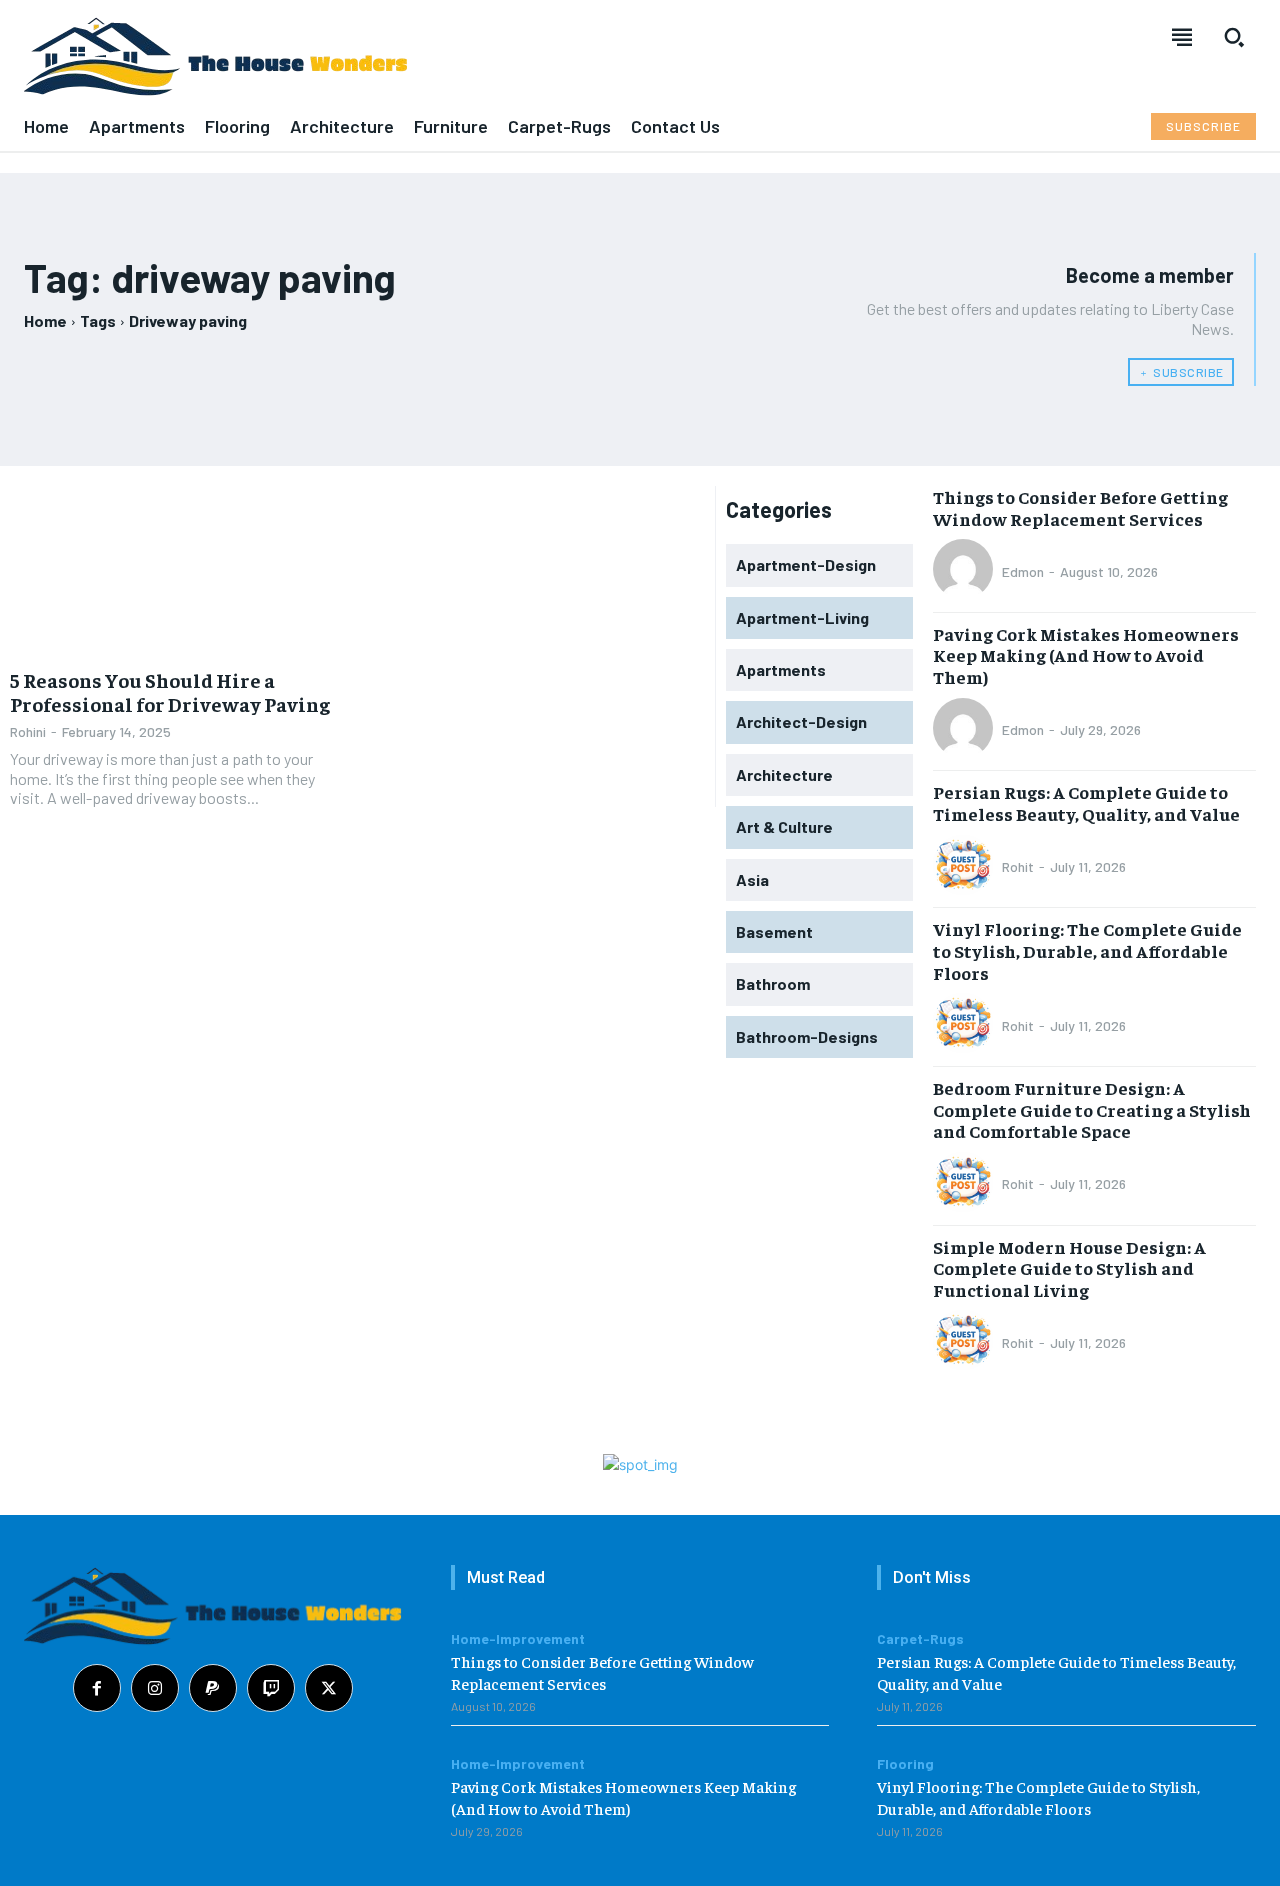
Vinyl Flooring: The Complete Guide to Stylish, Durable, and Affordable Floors (1087, 950)
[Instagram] (155, 1688)
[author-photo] (966, 571)
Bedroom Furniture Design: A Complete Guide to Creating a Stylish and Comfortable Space (1092, 1109)
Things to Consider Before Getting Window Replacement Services (1080, 507)
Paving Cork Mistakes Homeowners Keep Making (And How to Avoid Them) (1086, 655)
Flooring (905, 1764)
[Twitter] (329, 1688)
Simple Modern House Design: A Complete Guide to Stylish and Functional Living (1069, 1268)
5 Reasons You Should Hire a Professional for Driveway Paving (170, 691)
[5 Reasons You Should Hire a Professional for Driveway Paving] (178, 570)
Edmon (1023, 571)
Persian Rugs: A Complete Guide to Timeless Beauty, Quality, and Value (1086, 802)
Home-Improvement (518, 1639)
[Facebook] (97, 1688)
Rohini (28, 731)
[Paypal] (213, 1688)
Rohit (1018, 866)
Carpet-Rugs (920, 1639)
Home (45, 320)
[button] (1234, 37)
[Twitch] (271, 1688)
